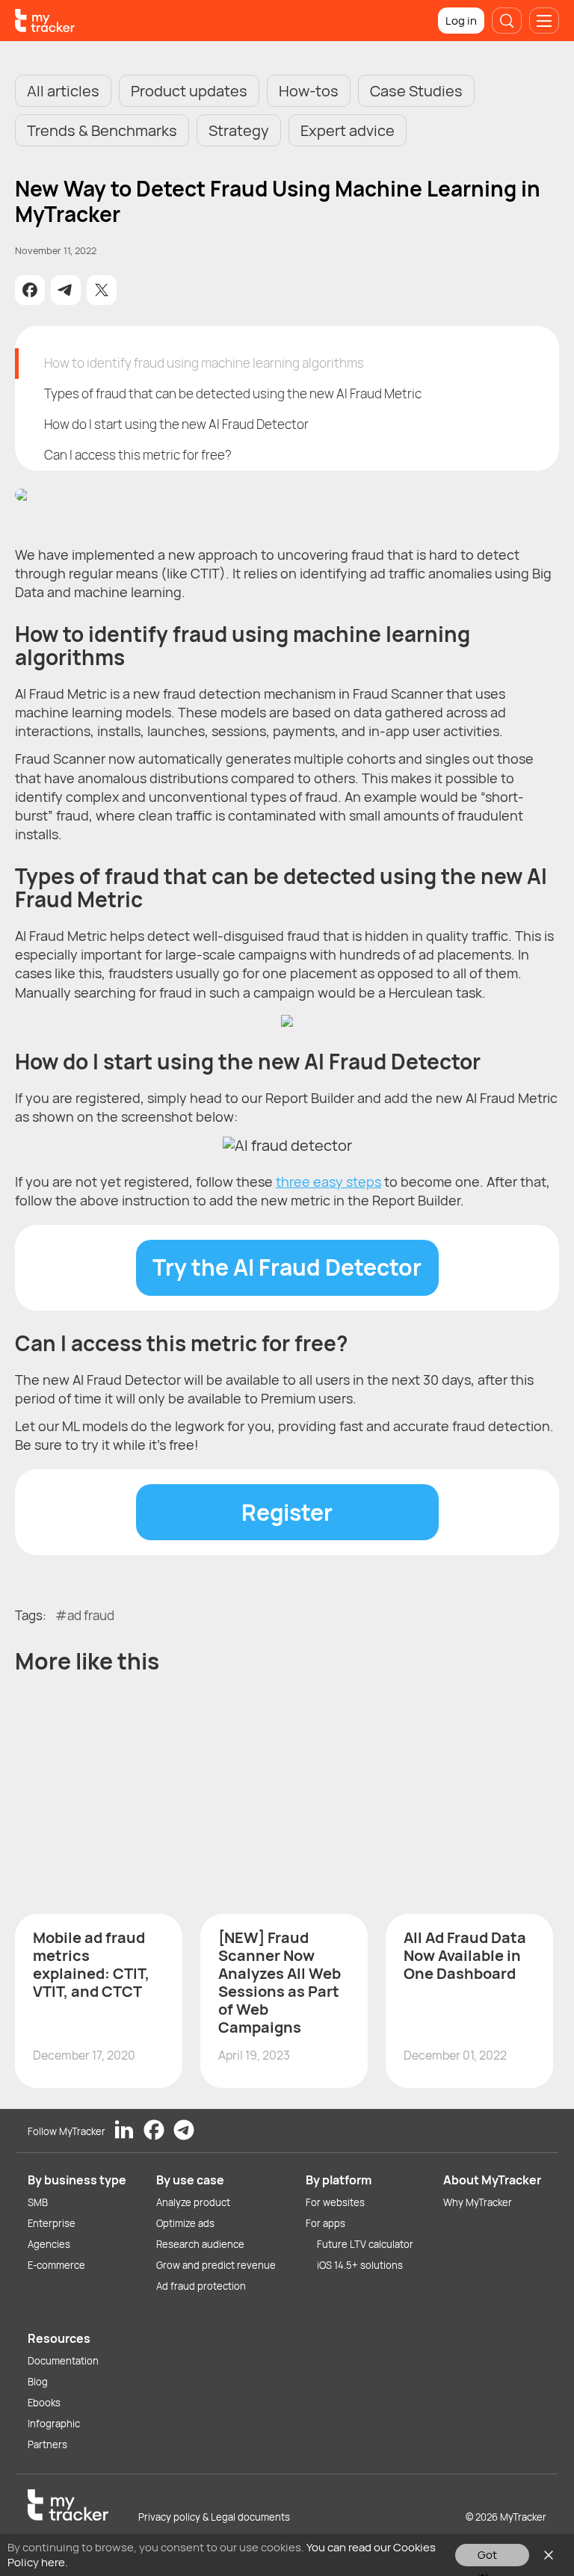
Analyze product (193, 2202)
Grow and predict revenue (216, 2265)
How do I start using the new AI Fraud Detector (176, 424)
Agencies (49, 2244)
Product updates (189, 91)
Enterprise (52, 2223)
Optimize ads (185, 2223)
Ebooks (44, 2403)
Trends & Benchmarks (102, 130)
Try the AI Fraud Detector (287, 1267)
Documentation (63, 2361)
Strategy (239, 130)
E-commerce (56, 2265)
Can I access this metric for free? (138, 455)
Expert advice (348, 130)
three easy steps (328, 1182)
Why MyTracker (478, 2202)
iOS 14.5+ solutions (360, 2265)
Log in (461, 21)
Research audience (200, 2244)
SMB (38, 2202)
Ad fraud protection (201, 2286)
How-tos (309, 91)
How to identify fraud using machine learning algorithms (204, 363)
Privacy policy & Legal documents (214, 2517)
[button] (30, 290)
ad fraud (91, 1615)
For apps (325, 2223)
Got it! (487, 2557)
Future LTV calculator (365, 2244)
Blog (38, 2382)
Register (287, 1512)
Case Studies (416, 91)
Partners (47, 2444)
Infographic (54, 2424)
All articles (63, 91)
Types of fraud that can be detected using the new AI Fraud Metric (233, 393)
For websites (335, 2202)
